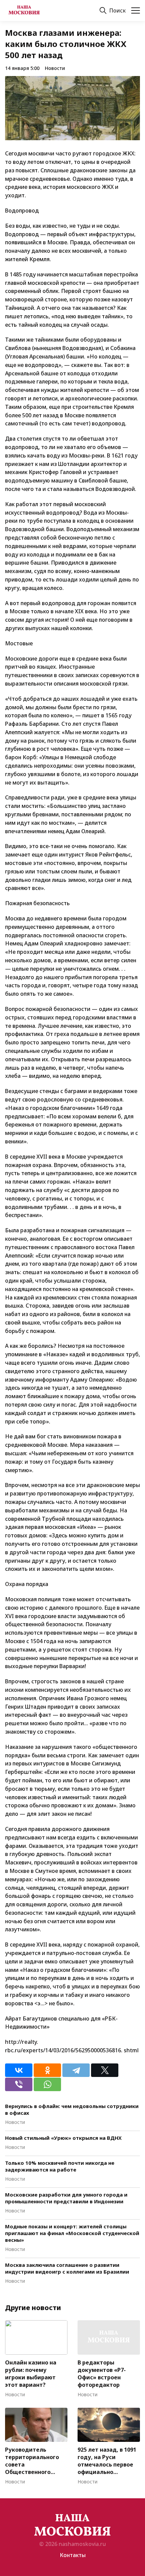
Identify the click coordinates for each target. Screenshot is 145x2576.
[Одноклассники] (47, 2070)
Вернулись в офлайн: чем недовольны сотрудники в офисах (72, 2109)
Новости (55, 68)
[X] (105, 2070)
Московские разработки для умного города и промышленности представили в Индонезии (66, 2198)
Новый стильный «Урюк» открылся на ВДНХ (63, 2138)
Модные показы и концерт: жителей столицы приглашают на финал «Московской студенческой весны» (72, 2233)
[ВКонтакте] (19, 2070)
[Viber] (19, 2084)
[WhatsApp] (47, 2084)
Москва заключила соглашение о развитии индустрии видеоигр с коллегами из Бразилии (67, 2268)
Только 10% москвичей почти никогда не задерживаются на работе (60, 2166)
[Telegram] (76, 2070)
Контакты (73, 2555)
